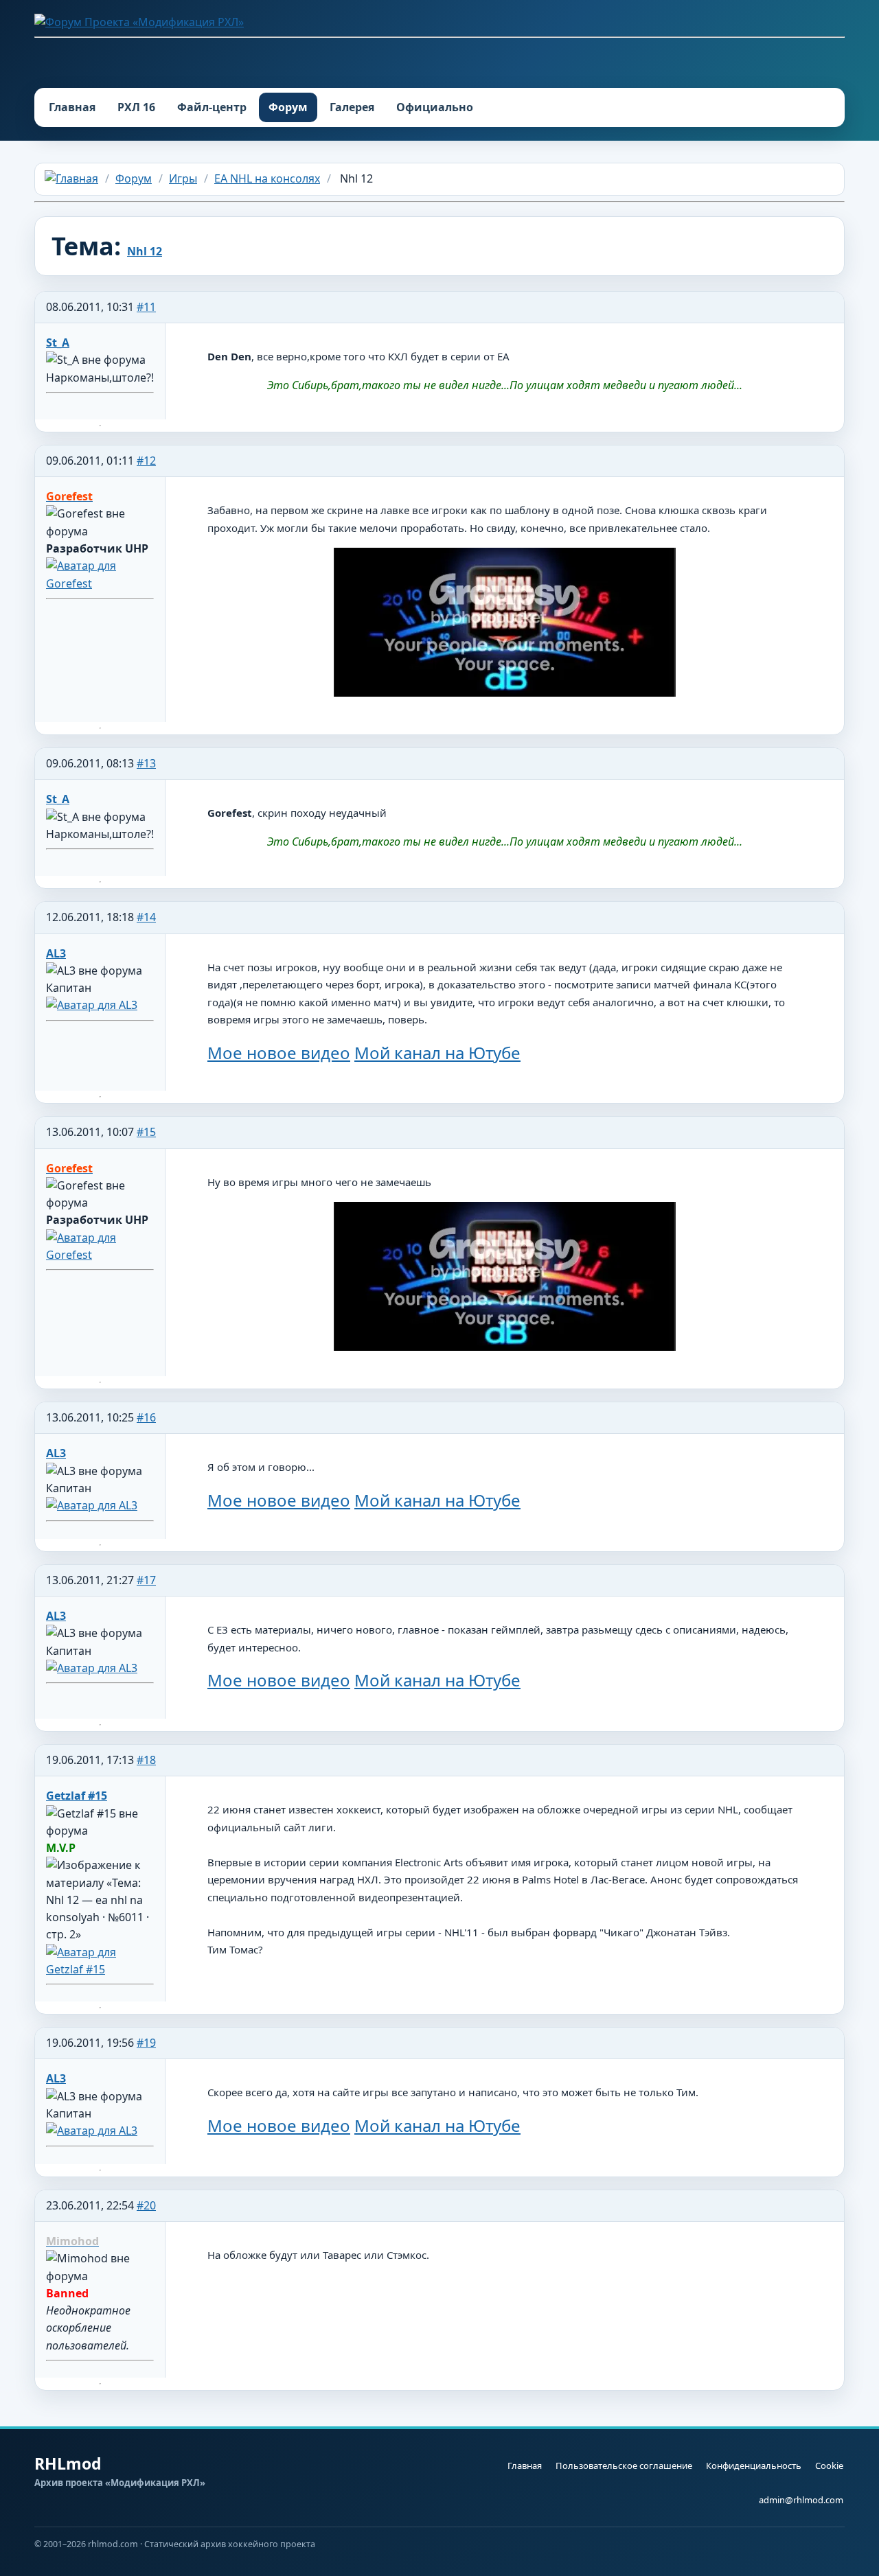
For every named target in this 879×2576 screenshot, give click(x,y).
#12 (146, 461)
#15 (146, 1132)
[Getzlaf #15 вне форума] (100, 1969)
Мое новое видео (279, 1053)
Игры (183, 178)
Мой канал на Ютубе (437, 1053)
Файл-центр (212, 107)
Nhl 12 (145, 251)
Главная (72, 107)
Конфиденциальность (754, 2465)
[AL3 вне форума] (92, 1005)
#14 (146, 917)
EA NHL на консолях (267, 178)
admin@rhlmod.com (801, 2500)
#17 (146, 1580)
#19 (146, 2043)
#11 (146, 307)
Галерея (352, 107)
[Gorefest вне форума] (100, 583)
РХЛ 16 (136, 107)
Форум (288, 107)
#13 (146, 763)
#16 (146, 1417)
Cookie (829, 2465)
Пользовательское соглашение (624, 2465)
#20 (146, 2205)
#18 (146, 1760)
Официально (435, 107)
